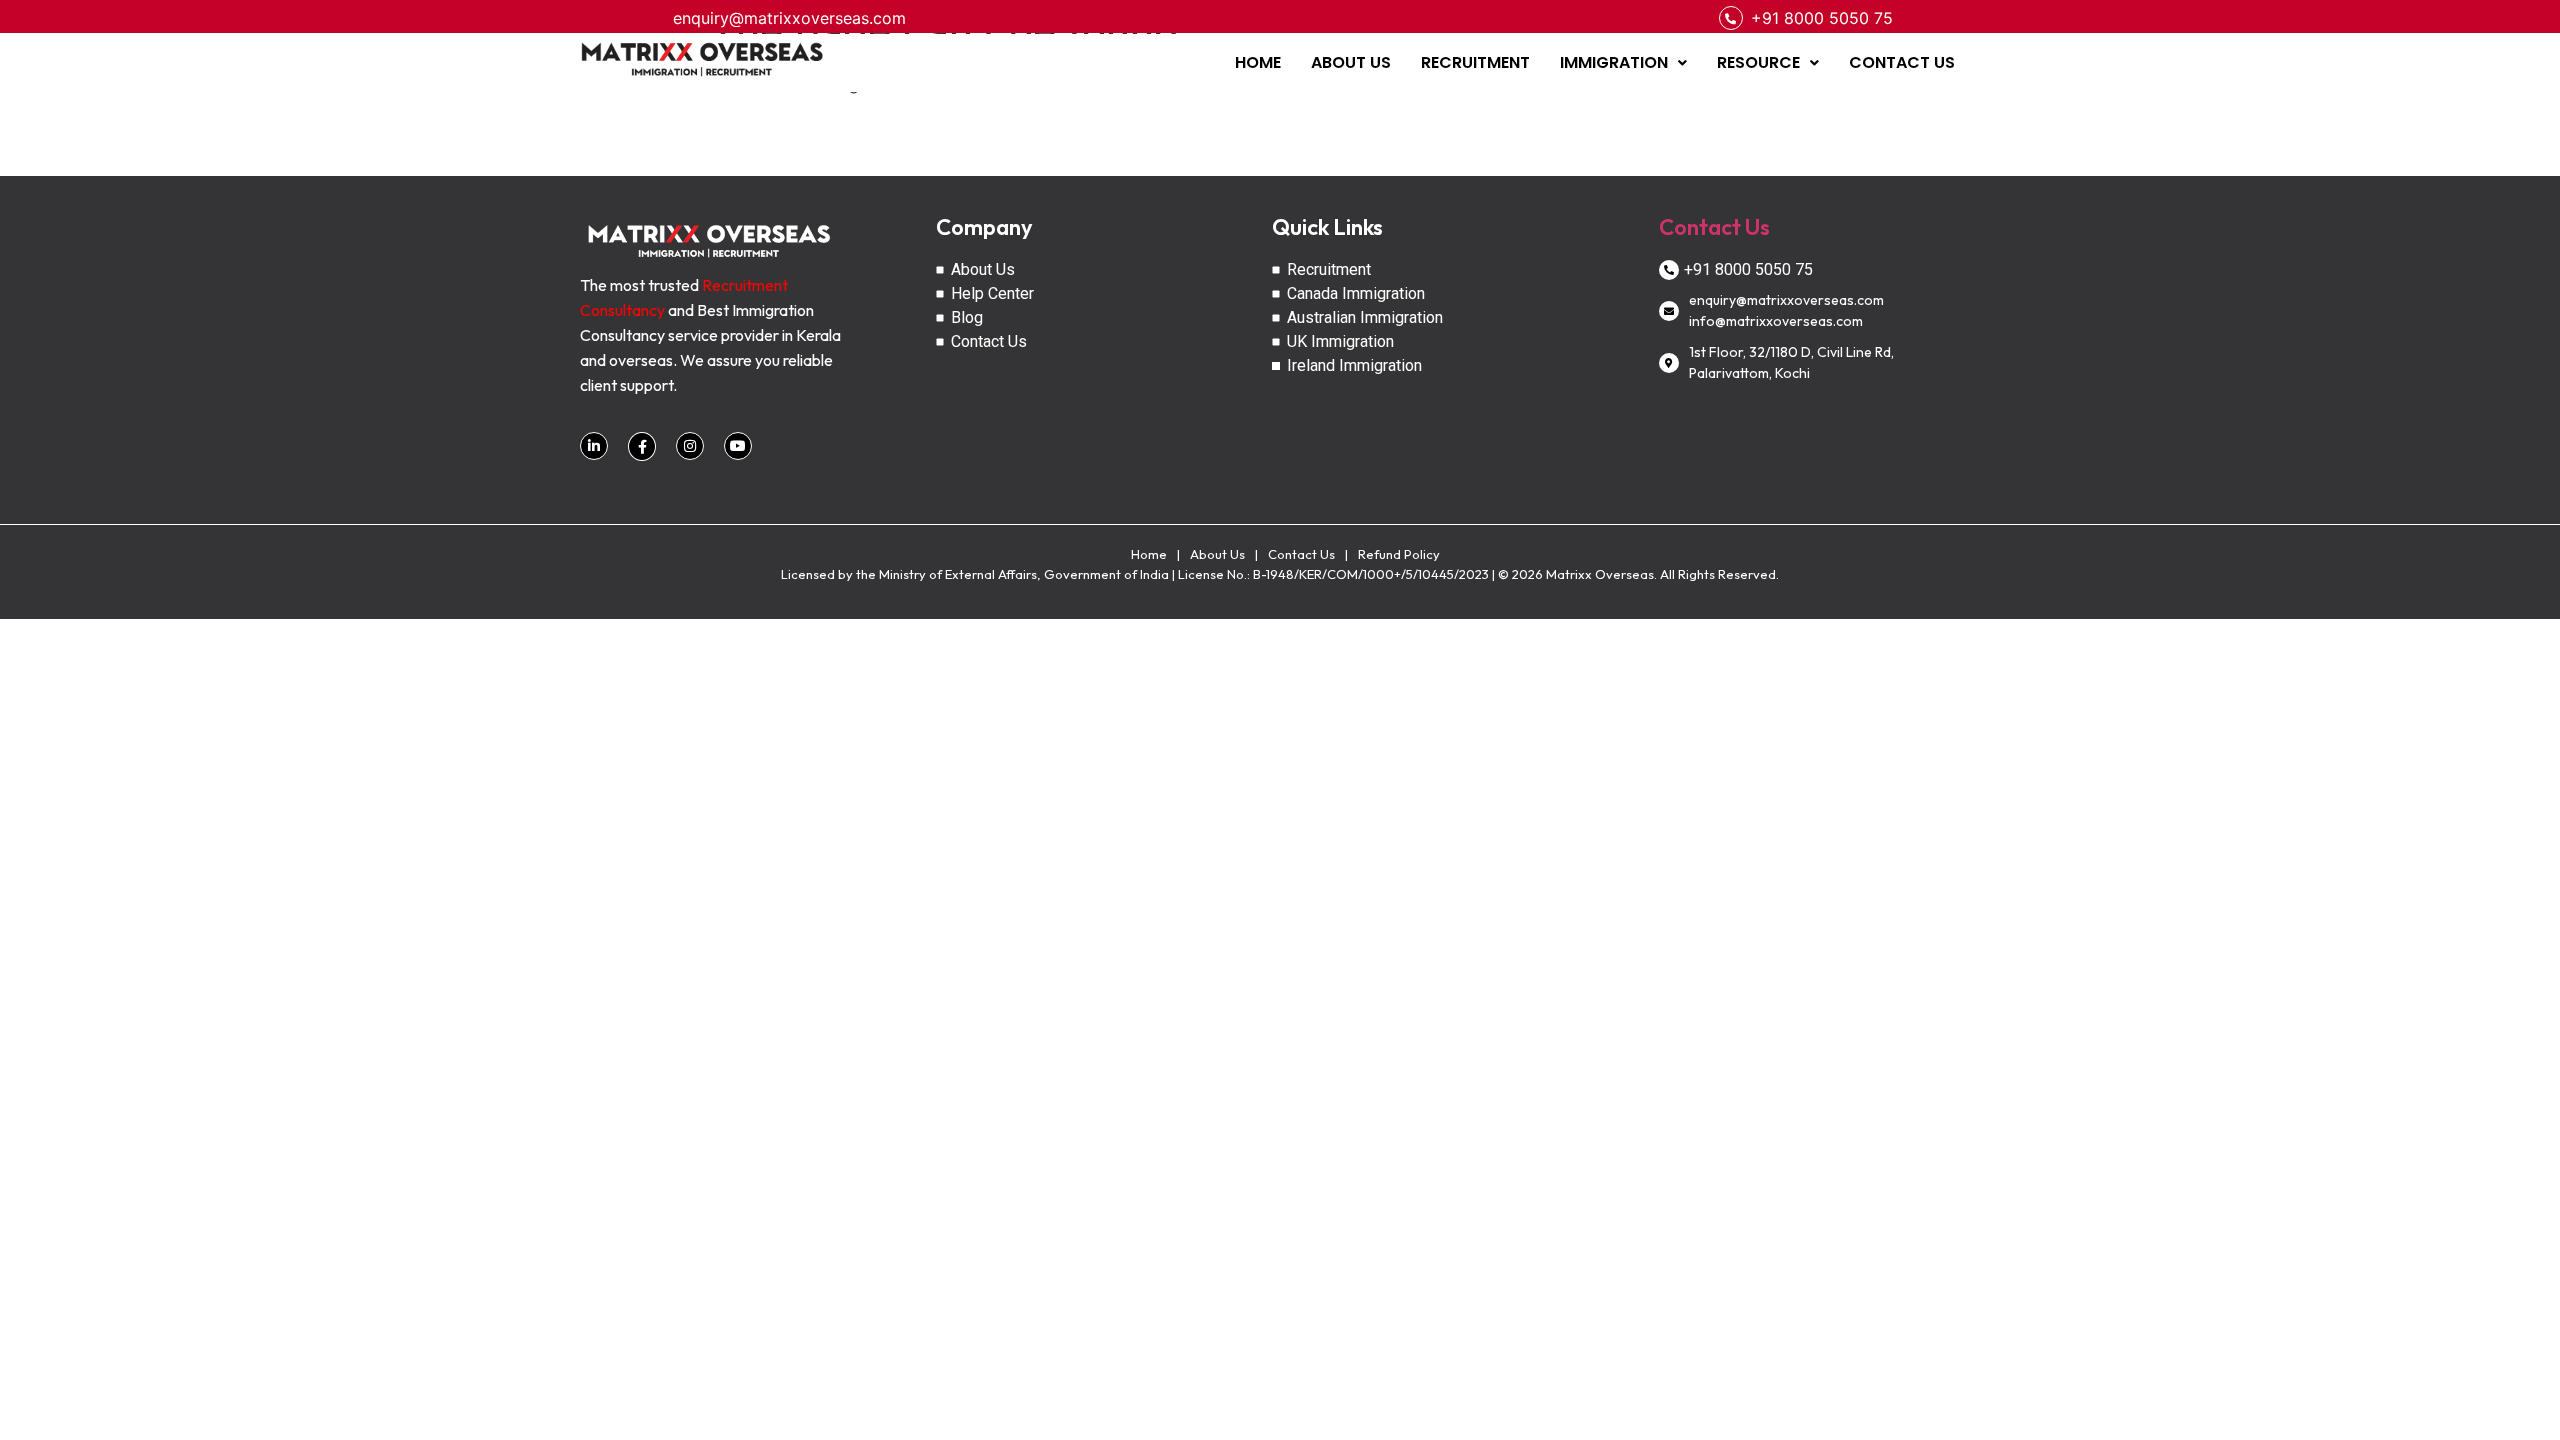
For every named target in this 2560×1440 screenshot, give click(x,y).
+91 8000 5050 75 (1822, 18)
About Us (1217, 554)
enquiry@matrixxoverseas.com (789, 18)
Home (1149, 554)
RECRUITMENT (1475, 62)
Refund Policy (1399, 554)
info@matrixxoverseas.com (1776, 321)
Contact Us (1714, 227)
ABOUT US (1351, 62)
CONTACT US (1902, 62)
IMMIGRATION (1614, 62)
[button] (1623, 63)
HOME (1258, 62)
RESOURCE (1758, 62)
